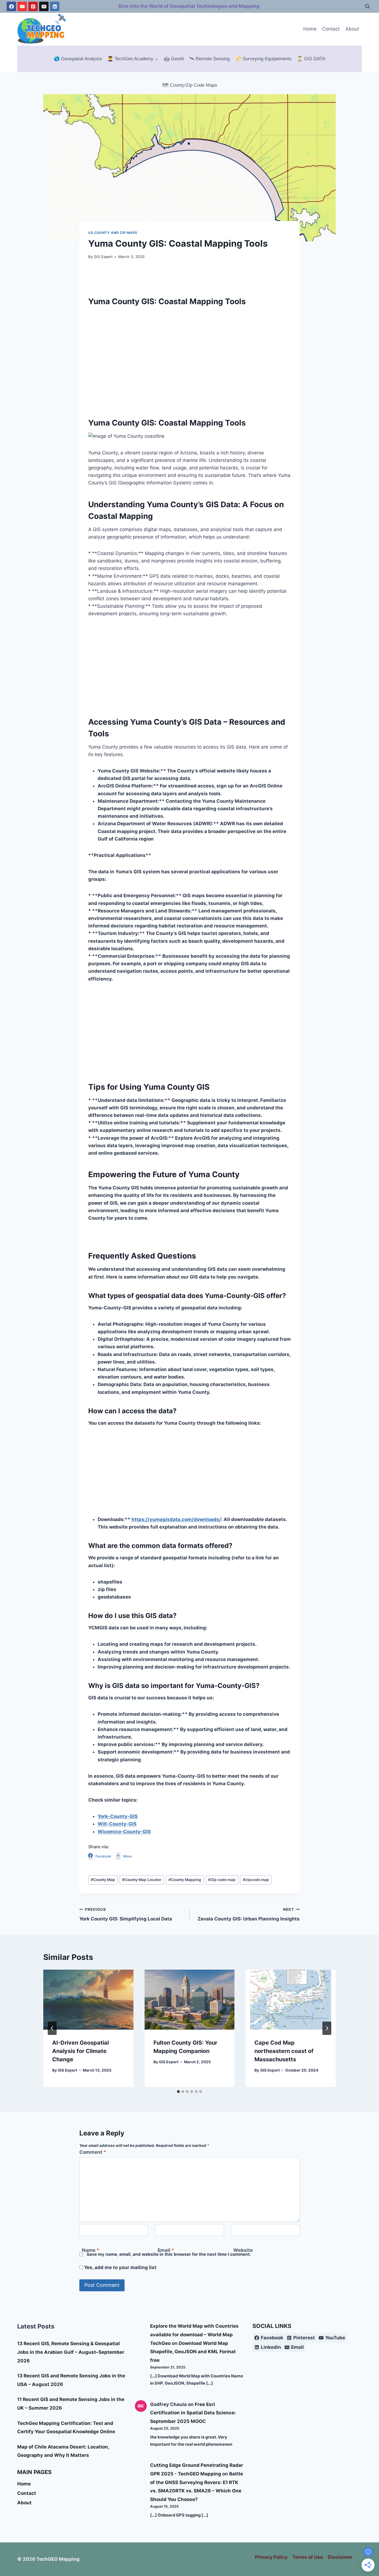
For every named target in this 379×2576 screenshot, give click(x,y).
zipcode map (256, 1880)
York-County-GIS (118, 1816)
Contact (331, 29)
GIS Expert (103, 257)
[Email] (44, 6)
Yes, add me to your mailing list (120, 2267)
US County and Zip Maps (113, 233)
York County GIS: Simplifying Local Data (126, 1915)
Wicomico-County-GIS (124, 1832)
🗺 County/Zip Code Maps (190, 85)
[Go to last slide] (52, 2028)
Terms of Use (308, 2557)
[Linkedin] (55, 6)
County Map (103, 1880)
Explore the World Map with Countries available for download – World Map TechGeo (194, 2334)
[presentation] (88, 2000)
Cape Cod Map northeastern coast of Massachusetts (284, 2051)
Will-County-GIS (117, 1824)
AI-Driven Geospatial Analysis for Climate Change (80, 2051)
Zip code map (222, 1880)
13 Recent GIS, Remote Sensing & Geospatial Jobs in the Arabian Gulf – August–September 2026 (71, 2352)
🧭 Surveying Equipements (263, 59)
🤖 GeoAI (174, 59)
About (352, 29)
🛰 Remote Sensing (209, 59)
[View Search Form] (367, 6)
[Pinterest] (33, 6)
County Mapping (185, 1880)
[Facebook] (11, 6)
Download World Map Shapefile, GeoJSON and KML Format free (193, 2352)
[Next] (327, 2028)
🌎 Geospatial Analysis (78, 59)
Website (243, 2250)
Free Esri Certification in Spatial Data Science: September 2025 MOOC (193, 2413)
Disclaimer (340, 2557)
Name (91, 2250)
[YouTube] (22, 6)
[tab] (178, 2092)
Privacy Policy (271, 2557)
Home (310, 29)
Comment (93, 2152)
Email (166, 2250)
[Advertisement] (189, 366)
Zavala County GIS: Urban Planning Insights (249, 1915)
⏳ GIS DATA (311, 59)
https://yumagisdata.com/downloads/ (176, 1519)
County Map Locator (142, 1880)
